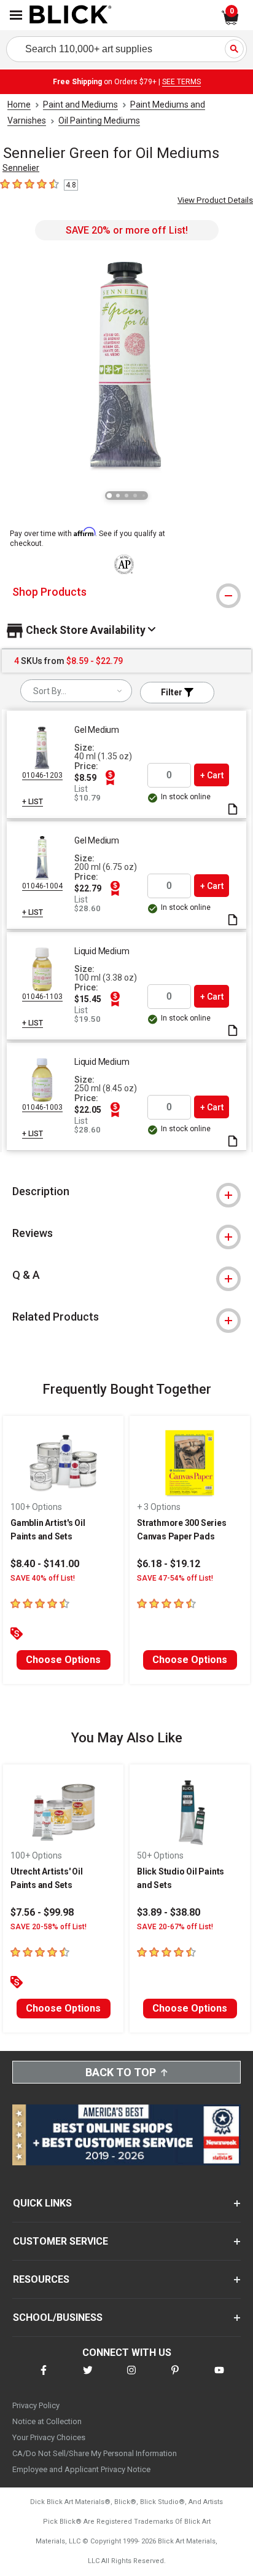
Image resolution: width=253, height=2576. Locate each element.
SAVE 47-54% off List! (175, 1578)
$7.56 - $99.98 (42, 1912)
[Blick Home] (71, 15)
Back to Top (121, 2072)
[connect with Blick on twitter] (88, 2378)
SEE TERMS (181, 82)
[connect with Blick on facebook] (44, 2378)
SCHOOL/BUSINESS (58, 2317)
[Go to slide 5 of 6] (144, 496)
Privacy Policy (36, 2405)
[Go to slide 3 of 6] (126, 496)
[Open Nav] (16, 15)
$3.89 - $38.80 (169, 1912)
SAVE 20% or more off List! (127, 230)
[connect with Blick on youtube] (219, 2378)
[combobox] (76, 691)
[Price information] (110, 778)
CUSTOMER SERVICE (60, 2241)
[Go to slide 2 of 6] (118, 496)
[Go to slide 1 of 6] (109, 496)
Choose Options (63, 1660)
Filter (173, 692)
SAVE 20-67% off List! (175, 1927)
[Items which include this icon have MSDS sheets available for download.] (233, 810)
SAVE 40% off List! (43, 1578)
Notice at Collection (47, 2421)
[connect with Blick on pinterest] (175, 2378)
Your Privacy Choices (49, 2437)
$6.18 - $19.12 (169, 1564)
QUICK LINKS (42, 2203)
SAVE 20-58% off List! (49, 1927)
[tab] (126, 592)
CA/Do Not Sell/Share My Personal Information (95, 2453)
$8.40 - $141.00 (45, 1564)
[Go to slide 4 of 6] (135, 496)
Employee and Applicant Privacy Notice (81, 2469)
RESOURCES (41, 2279)
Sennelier (21, 168)
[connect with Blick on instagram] (131, 2378)
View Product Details (215, 200)
